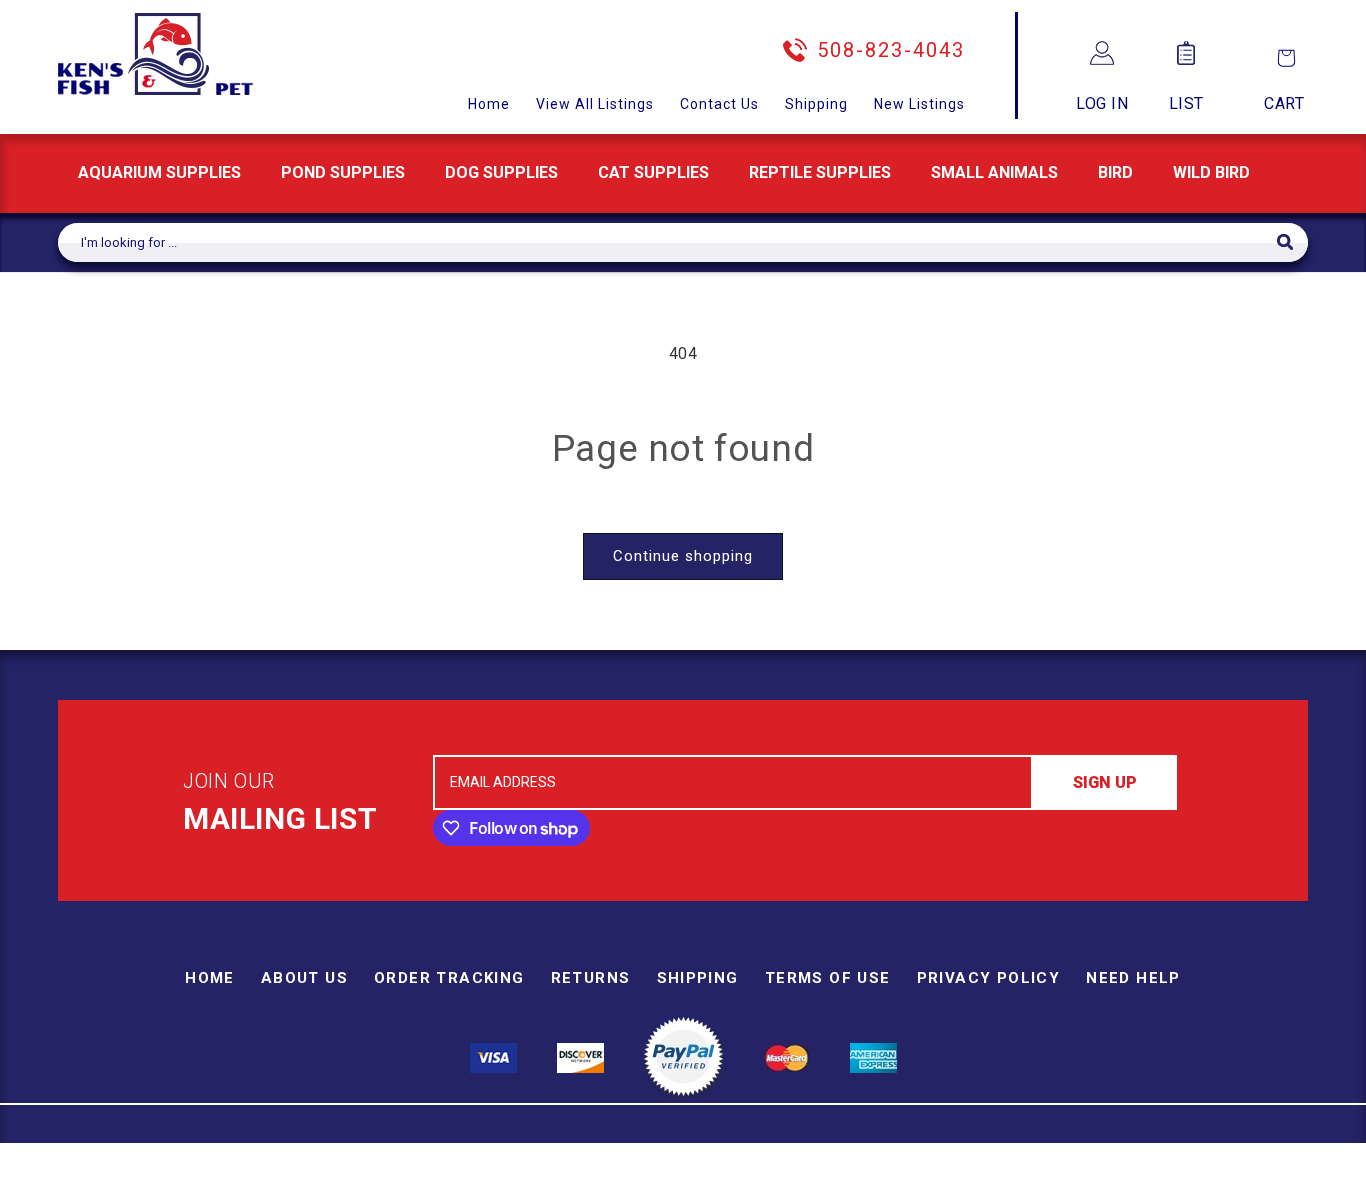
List (1186, 103)
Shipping (816, 104)
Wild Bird (1211, 172)
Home (489, 104)
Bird (1115, 172)
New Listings (919, 104)
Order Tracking (449, 978)
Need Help (1133, 978)
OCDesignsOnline (840, 1165)
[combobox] (667, 242)
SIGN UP (1105, 782)
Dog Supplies (501, 172)
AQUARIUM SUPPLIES (159, 172)
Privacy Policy (989, 978)
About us (304, 978)
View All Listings (595, 104)
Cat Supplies (653, 172)
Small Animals (994, 172)
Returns (591, 978)
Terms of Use (828, 978)
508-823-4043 (891, 50)
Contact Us (719, 104)
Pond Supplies (343, 172)
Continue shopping (683, 556)
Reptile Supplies (820, 172)
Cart (1284, 103)
